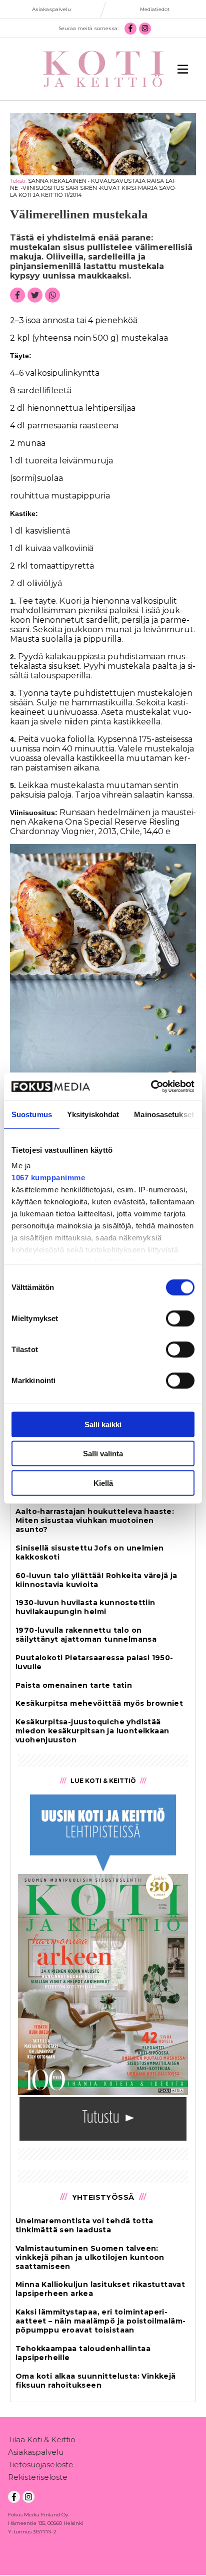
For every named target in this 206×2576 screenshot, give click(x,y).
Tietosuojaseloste (41, 2465)
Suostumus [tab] (32, 1114)
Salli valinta (103, 1454)
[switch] (180, 1318)
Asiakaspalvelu (36, 2452)
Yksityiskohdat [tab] (93, 1114)
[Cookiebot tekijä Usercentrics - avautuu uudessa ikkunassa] (151, 1087)
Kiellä (103, 1483)
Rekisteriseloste (38, 2477)
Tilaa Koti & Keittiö (42, 2439)
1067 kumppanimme (48, 1178)
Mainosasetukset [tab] (164, 1114)
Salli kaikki (103, 1424)
